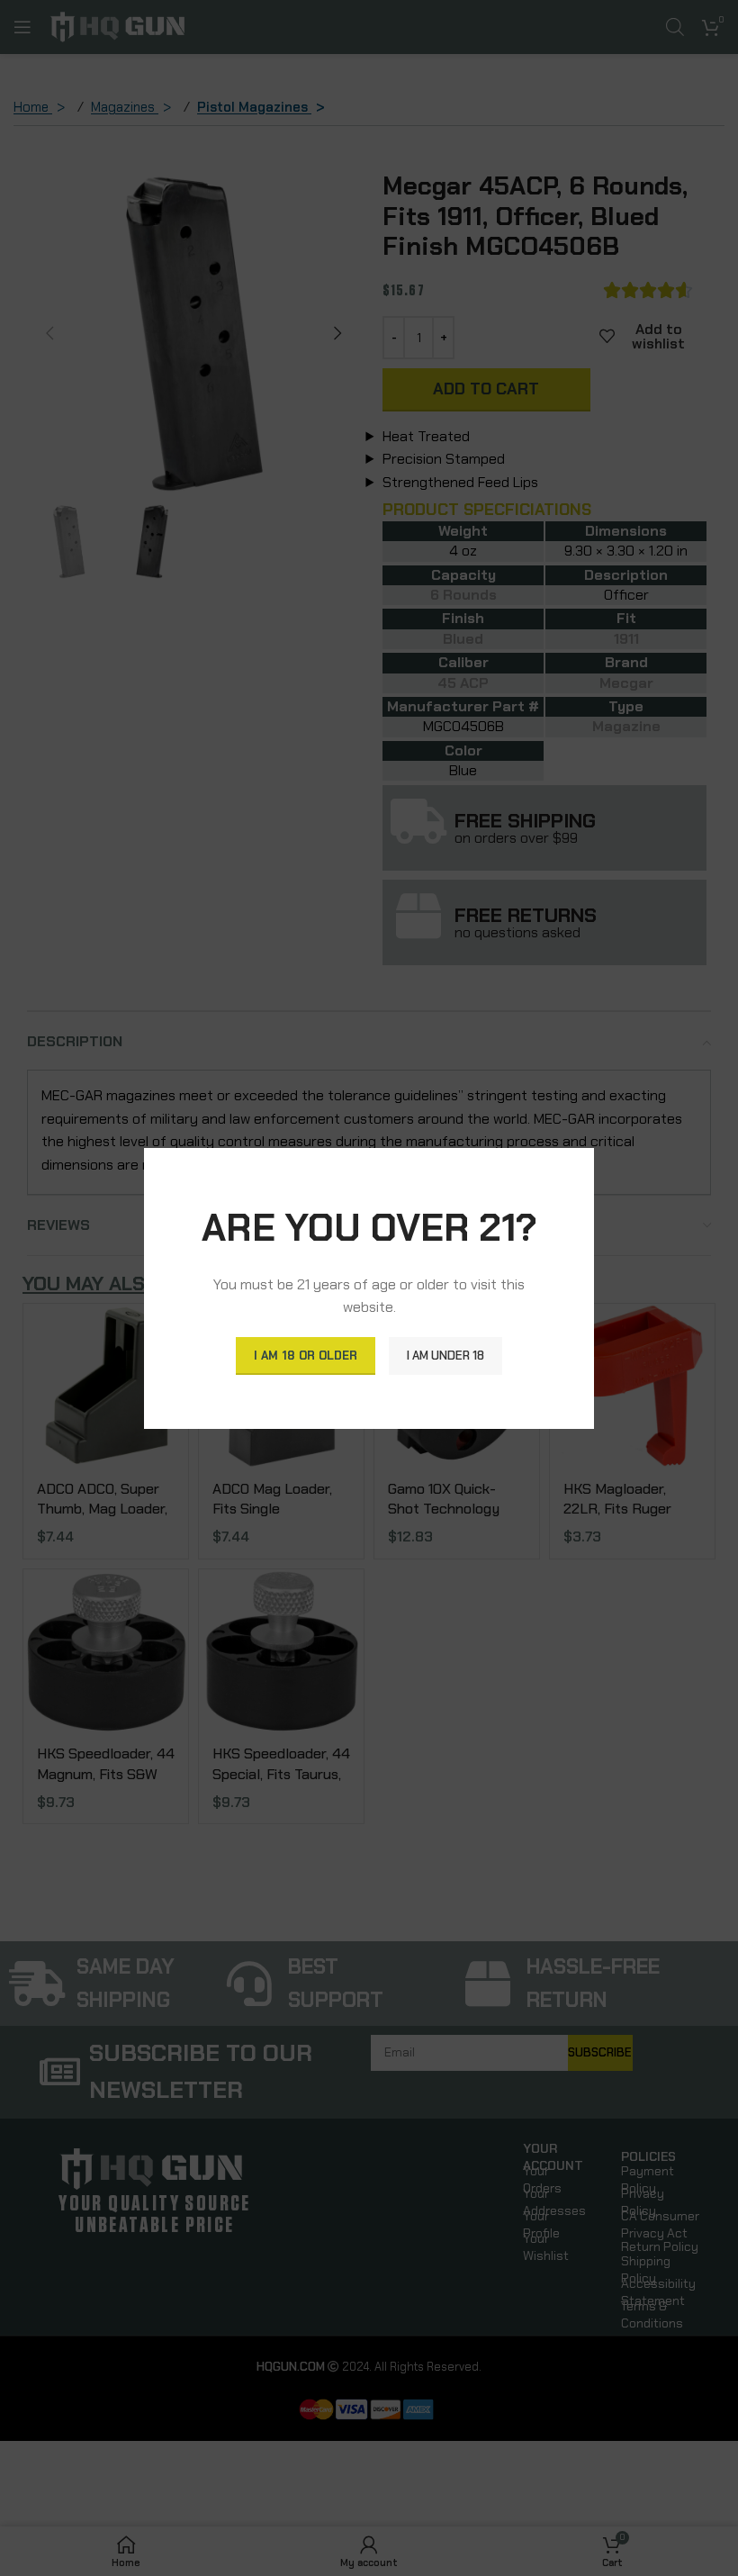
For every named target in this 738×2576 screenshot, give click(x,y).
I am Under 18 (445, 1356)
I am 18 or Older (306, 1356)
